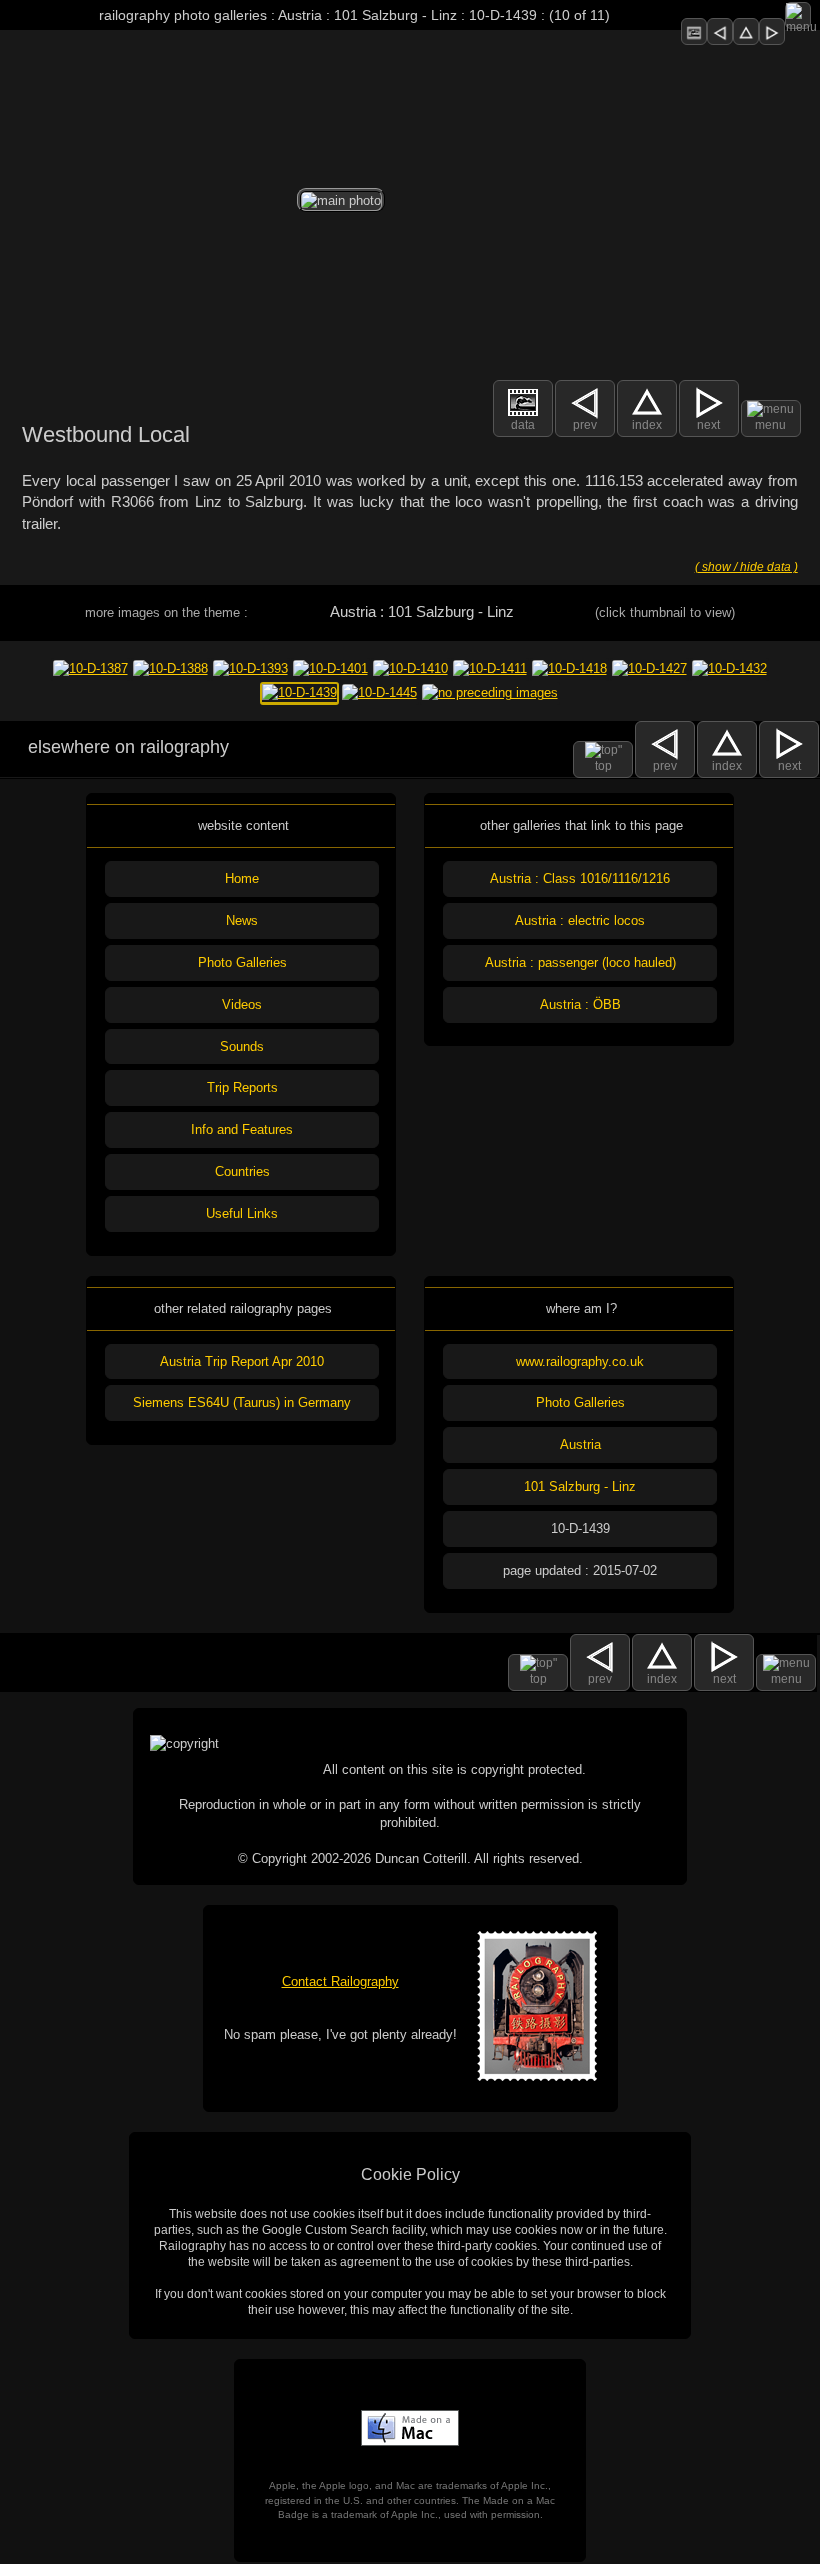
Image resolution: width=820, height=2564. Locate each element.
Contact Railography (340, 1981)
